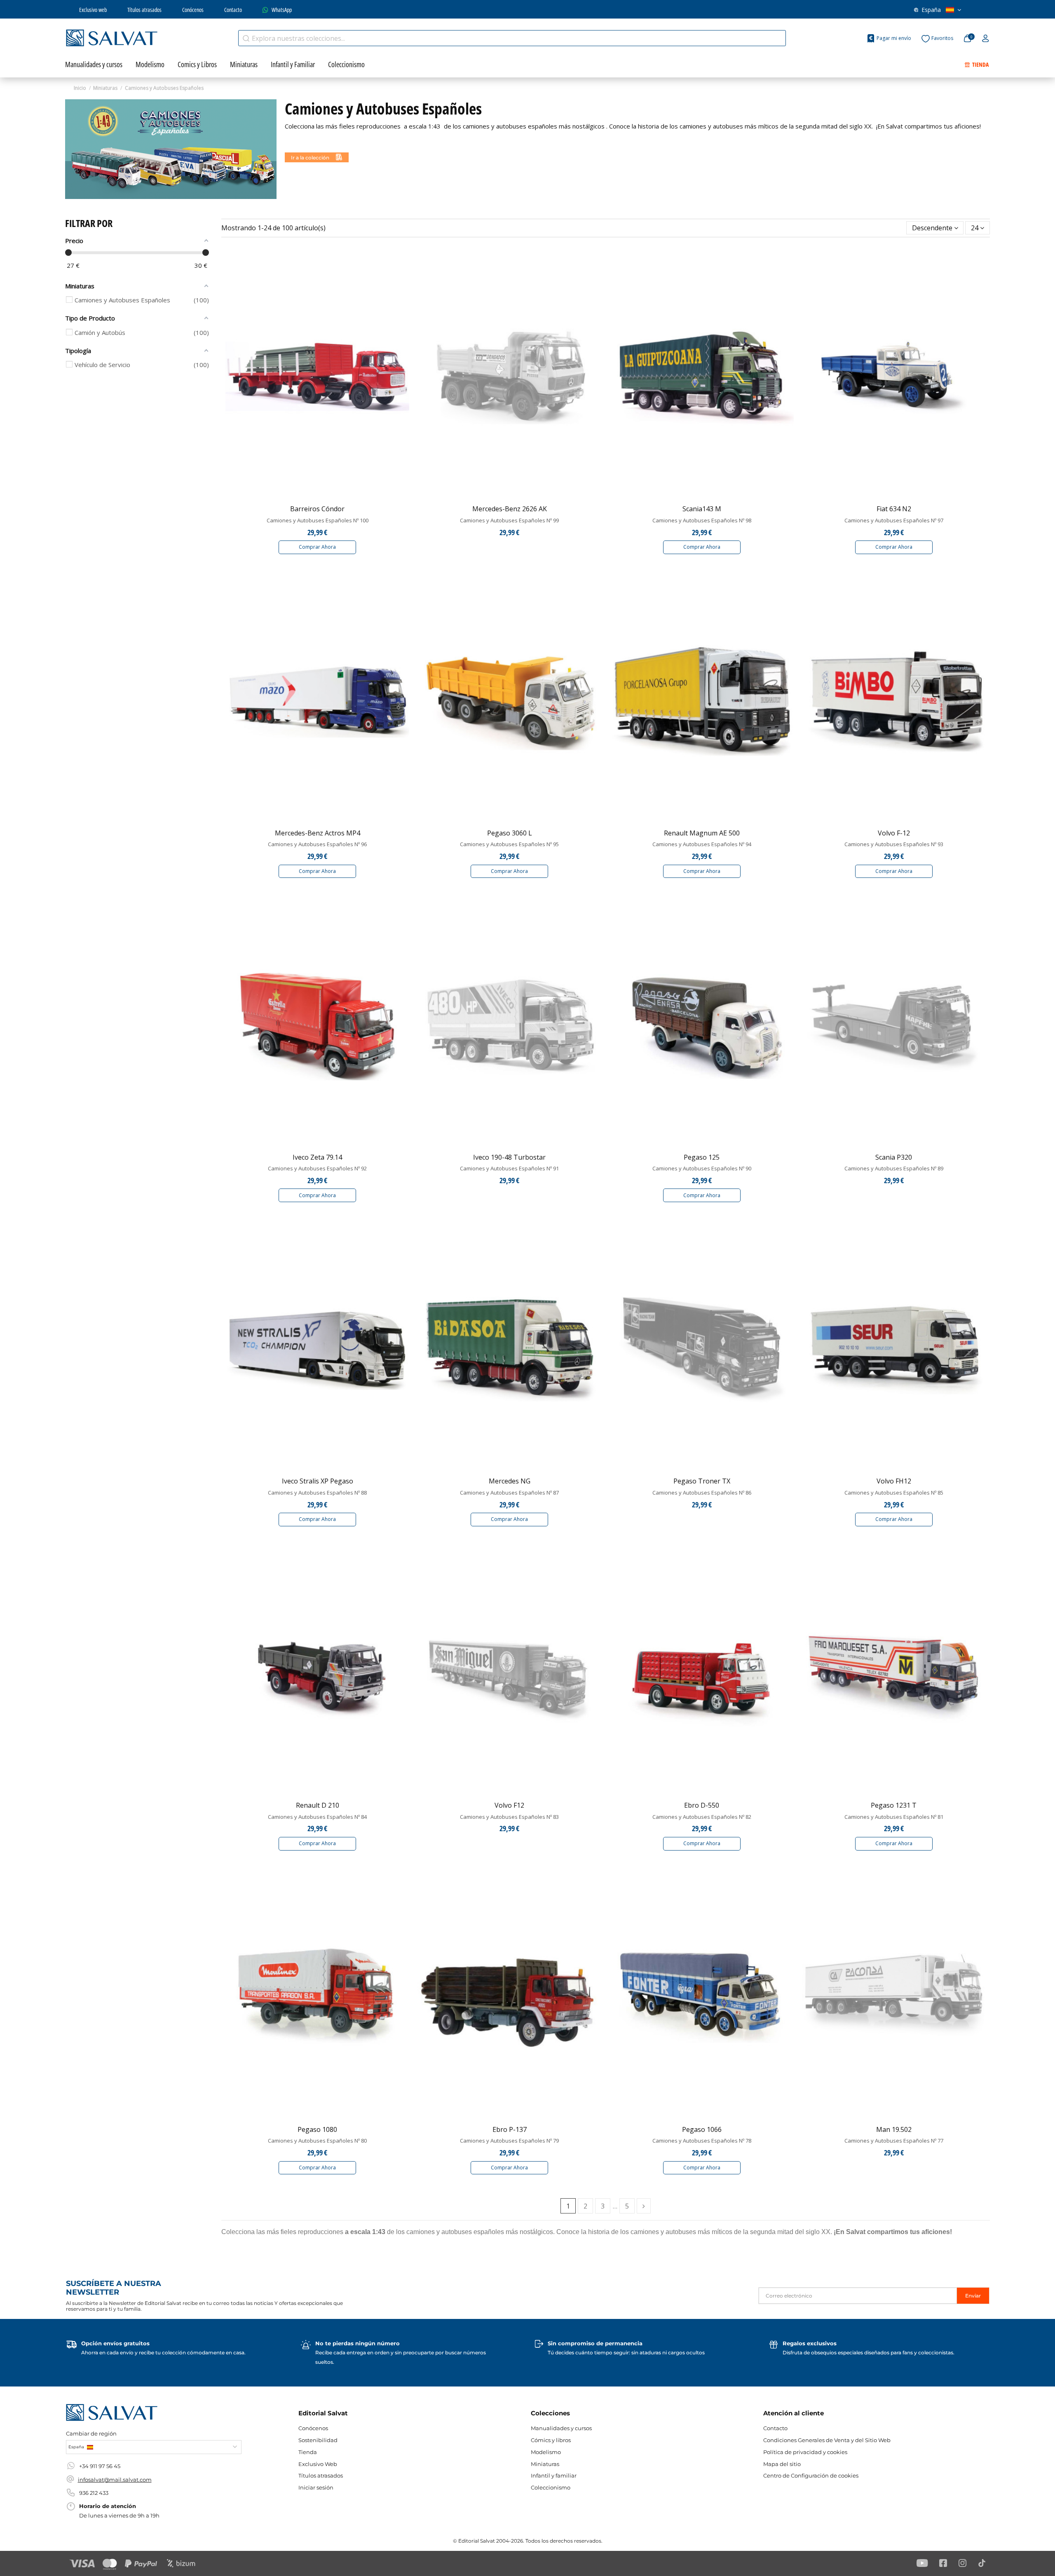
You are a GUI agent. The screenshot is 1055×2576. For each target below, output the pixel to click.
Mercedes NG (510, 1481)
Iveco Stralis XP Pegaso (318, 1481)
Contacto (233, 10)
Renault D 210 (318, 1805)
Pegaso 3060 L (510, 833)
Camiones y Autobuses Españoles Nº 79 (509, 2141)
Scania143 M (702, 509)
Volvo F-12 (894, 833)
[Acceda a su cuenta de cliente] (986, 39)
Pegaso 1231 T (894, 1805)
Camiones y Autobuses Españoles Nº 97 (894, 520)
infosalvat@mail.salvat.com (115, 2480)
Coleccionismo (551, 2487)
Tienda (308, 2452)
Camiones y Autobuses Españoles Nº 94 (702, 844)
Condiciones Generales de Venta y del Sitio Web (827, 2440)
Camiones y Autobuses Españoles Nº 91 (509, 1168)
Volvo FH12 (894, 1481)
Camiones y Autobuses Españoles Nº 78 (702, 2141)
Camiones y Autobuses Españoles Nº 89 (894, 1168)
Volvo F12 (509, 1805)
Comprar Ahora (317, 547)
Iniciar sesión (316, 2487)
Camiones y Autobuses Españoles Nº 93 (894, 844)
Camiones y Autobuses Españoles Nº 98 (702, 520)
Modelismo (546, 2452)
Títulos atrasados (144, 10)
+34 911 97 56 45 (100, 2466)
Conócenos (193, 10)
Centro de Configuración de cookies (811, 2475)
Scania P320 (894, 1157)
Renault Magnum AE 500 (702, 833)
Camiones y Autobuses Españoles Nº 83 (509, 1817)
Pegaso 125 (702, 1157)
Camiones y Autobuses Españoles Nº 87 (509, 1493)
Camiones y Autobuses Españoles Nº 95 (509, 844)
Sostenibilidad (318, 2440)
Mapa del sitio (782, 2464)
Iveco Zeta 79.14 (317, 1157)
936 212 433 (94, 2493)
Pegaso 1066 (702, 2129)
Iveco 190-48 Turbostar (509, 1157)
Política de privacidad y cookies (805, 2452)
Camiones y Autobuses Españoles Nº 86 (702, 1493)
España (931, 10)
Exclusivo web (93, 10)
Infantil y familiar (554, 2475)
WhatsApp (282, 10)
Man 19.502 (894, 2129)
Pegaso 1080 (317, 2129)
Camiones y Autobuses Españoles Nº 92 (317, 1168)
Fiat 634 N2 (894, 509)
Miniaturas (545, 2464)
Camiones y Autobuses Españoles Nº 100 (318, 520)
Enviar (973, 2296)
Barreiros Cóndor (317, 509)
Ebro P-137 (510, 2129)
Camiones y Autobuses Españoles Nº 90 (702, 1168)
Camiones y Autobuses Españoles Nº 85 (894, 1493)
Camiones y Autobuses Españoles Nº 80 (317, 2141)
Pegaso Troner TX (702, 1481)
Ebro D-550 (702, 1805)
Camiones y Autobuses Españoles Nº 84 (317, 1817)
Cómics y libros (551, 2440)
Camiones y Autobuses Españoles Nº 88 (317, 1493)
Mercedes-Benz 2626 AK (510, 509)
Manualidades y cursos (561, 2428)
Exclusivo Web (318, 2464)
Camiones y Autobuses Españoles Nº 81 (894, 1817)
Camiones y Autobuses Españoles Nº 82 (702, 1817)
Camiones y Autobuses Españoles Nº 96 (317, 844)
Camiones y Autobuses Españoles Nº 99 (509, 520)
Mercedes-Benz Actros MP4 (318, 833)
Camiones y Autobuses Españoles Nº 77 (894, 2141)
